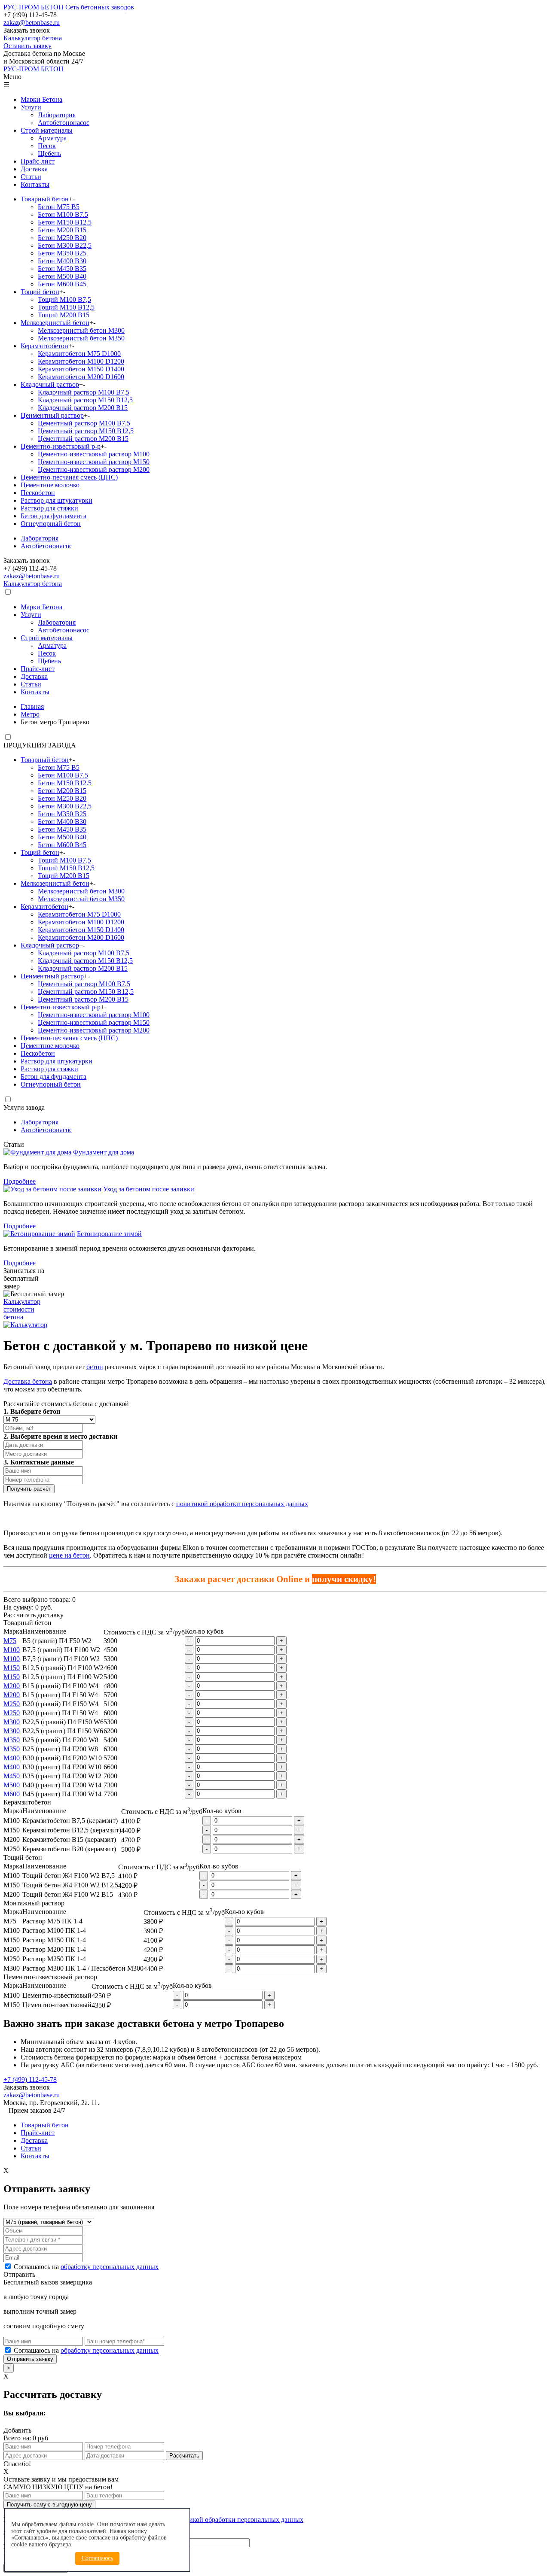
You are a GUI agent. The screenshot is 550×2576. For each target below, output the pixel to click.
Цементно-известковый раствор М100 (94, 454)
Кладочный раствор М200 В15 (83, 408)
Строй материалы (47, 130)
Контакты (35, 184)
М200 (12, 1686)
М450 (12, 1776)
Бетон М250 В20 (62, 238)
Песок (47, 146)
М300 (12, 1722)
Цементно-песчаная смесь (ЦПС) (69, 477)
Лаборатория (57, 115)
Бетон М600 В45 (62, 284)
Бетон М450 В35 (62, 269)
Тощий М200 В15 (64, 315)
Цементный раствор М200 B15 (83, 439)
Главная (32, 706)
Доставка (34, 169)
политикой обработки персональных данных (242, 1504)
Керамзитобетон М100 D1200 (81, 361)
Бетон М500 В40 (62, 276)
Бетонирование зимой (109, 1234)
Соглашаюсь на (86, 2267)
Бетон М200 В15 (62, 230)
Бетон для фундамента (53, 516)
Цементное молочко (50, 485)
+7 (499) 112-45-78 (30, 2079)
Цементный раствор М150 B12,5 (86, 431)
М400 (12, 1758)
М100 (12, 1650)
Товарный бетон (45, 199)
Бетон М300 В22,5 (65, 245)
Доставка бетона (28, 1381)
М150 (12, 1668)
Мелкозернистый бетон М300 (81, 330)
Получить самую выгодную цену (49, 2505)
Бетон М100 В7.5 (63, 214)
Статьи (31, 177)
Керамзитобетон (44, 346)
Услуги (31, 107)
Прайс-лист (38, 161)
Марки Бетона (41, 99)
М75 (10, 1641)
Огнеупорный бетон (51, 524)
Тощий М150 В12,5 (66, 307)
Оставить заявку (27, 46)
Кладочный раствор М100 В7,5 (84, 392)
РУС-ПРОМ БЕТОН (34, 69)
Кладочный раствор (50, 384)
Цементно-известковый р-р (61, 446)
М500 (12, 1785)
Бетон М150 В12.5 (65, 222)
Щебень (49, 153)
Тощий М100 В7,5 (64, 299)
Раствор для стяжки (49, 508)
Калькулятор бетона (33, 584)
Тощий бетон (40, 292)
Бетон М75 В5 (59, 207)
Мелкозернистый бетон (55, 323)
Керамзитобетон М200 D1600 (81, 377)
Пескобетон (38, 493)
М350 (12, 1740)
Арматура (52, 138)
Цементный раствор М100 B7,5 (84, 423)
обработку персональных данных (110, 2267)
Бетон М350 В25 (62, 253)
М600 (12, 1794)
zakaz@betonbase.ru (32, 23)
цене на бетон (69, 1555)
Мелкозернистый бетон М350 (81, 338)
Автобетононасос (64, 123)
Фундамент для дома (104, 1152)
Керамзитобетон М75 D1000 (79, 354)
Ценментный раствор (52, 415)
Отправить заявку (30, 2359)
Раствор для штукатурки (57, 500)
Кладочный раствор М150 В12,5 (85, 400)
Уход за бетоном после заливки (149, 1189)
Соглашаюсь (97, 2558)
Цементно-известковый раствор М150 (94, 462)
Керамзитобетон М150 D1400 (81, 369)
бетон (95, 1367)
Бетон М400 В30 (62, 261)
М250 (12, 1704)
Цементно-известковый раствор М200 (94, 469)
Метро (30, 714)
